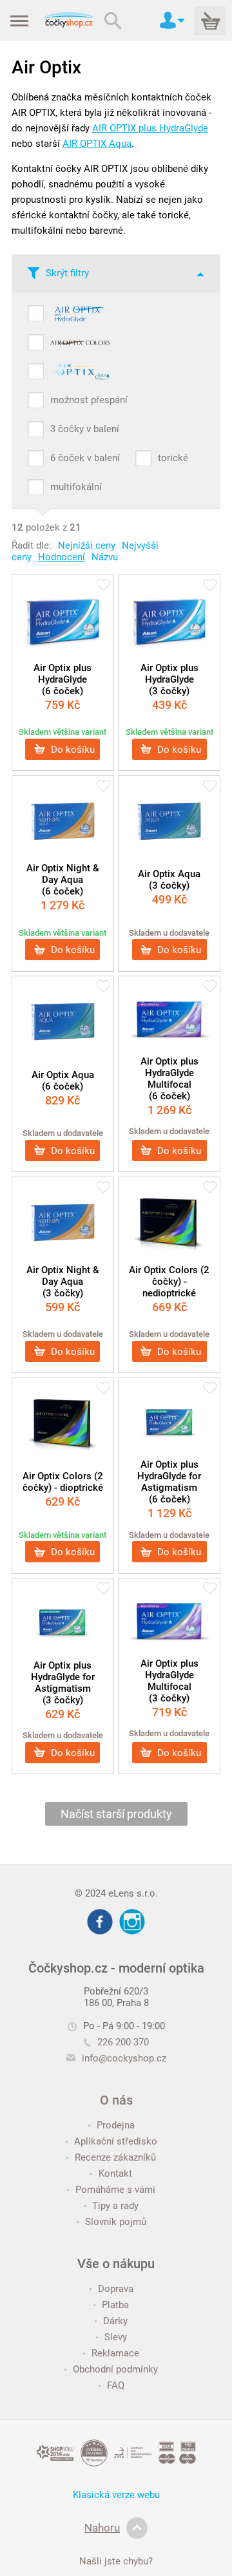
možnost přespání (89, 400)
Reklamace (115, 2353)
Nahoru (102, 2528)
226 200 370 (123, 2042)
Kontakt (115, 2173)
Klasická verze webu (116, 2495)
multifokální (76, 487)
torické (173, 458)
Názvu (105, 557)
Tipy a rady (115, 2206)
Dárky (115, 2321)
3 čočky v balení (85, 429)
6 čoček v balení (85, 458)
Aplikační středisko (116, 2141)
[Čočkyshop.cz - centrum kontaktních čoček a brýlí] (69, 21)
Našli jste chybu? (116, 2561)
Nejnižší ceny (87, 545)
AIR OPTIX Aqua (97, 144)
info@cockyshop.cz (124, 2058)
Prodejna (116, 2125)
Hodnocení (62, 557)
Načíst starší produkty (116, 1814)
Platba (115, 2305)
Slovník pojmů (116, 2222)
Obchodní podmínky (115, 2369)
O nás (116, 2100)
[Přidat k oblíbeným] (103, 586)
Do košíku (72, 749)
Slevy (116, 2337)
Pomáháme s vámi (115, 2190)
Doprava (116, 2289)
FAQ (116, 2385)
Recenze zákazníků (115, 2157)
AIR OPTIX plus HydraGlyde (150, 128)
